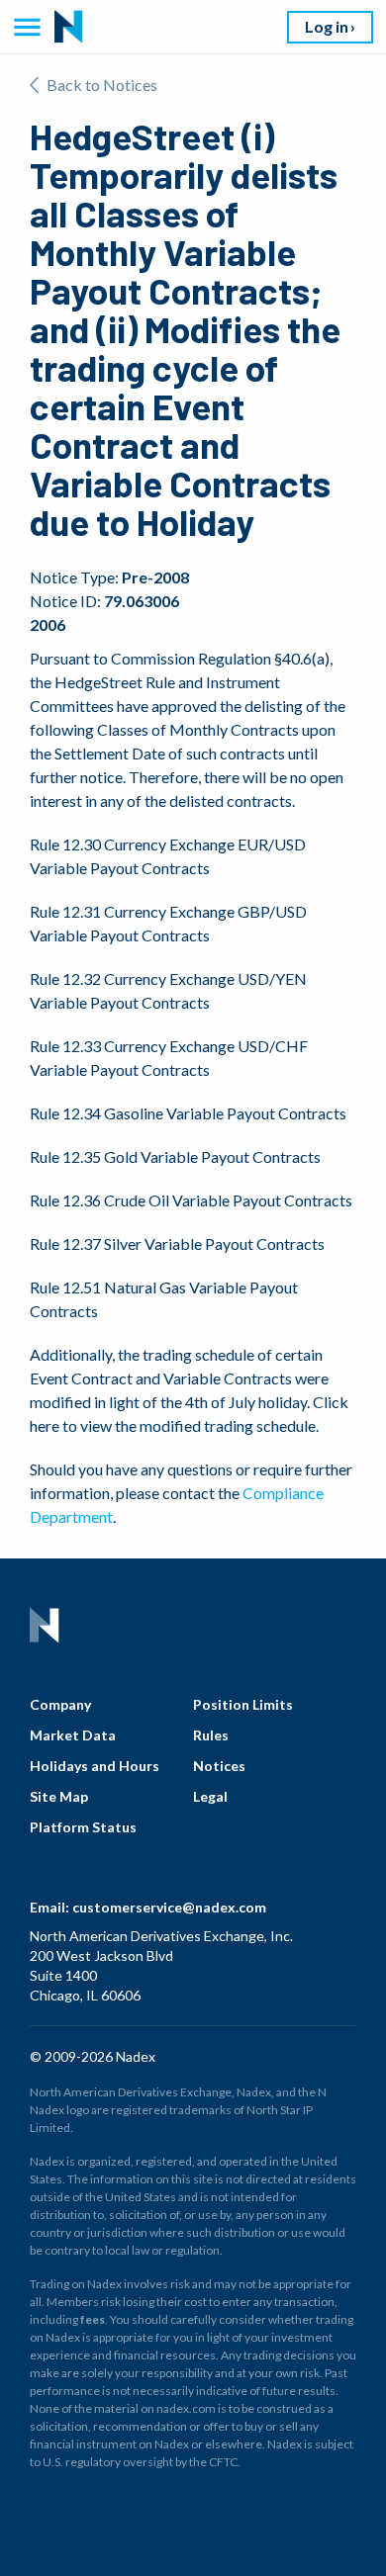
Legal (210, 1796)
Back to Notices (102, 85)
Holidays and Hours (95, 1766)
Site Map (59, 1796)
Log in (327, 26)
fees (93, 2319)
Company (60, 1704)
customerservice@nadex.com (169, 1907)
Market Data (73, 1735)
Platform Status (83, 1827)
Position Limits (243, 1704)
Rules (211, 1735)
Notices (219, 1766)
